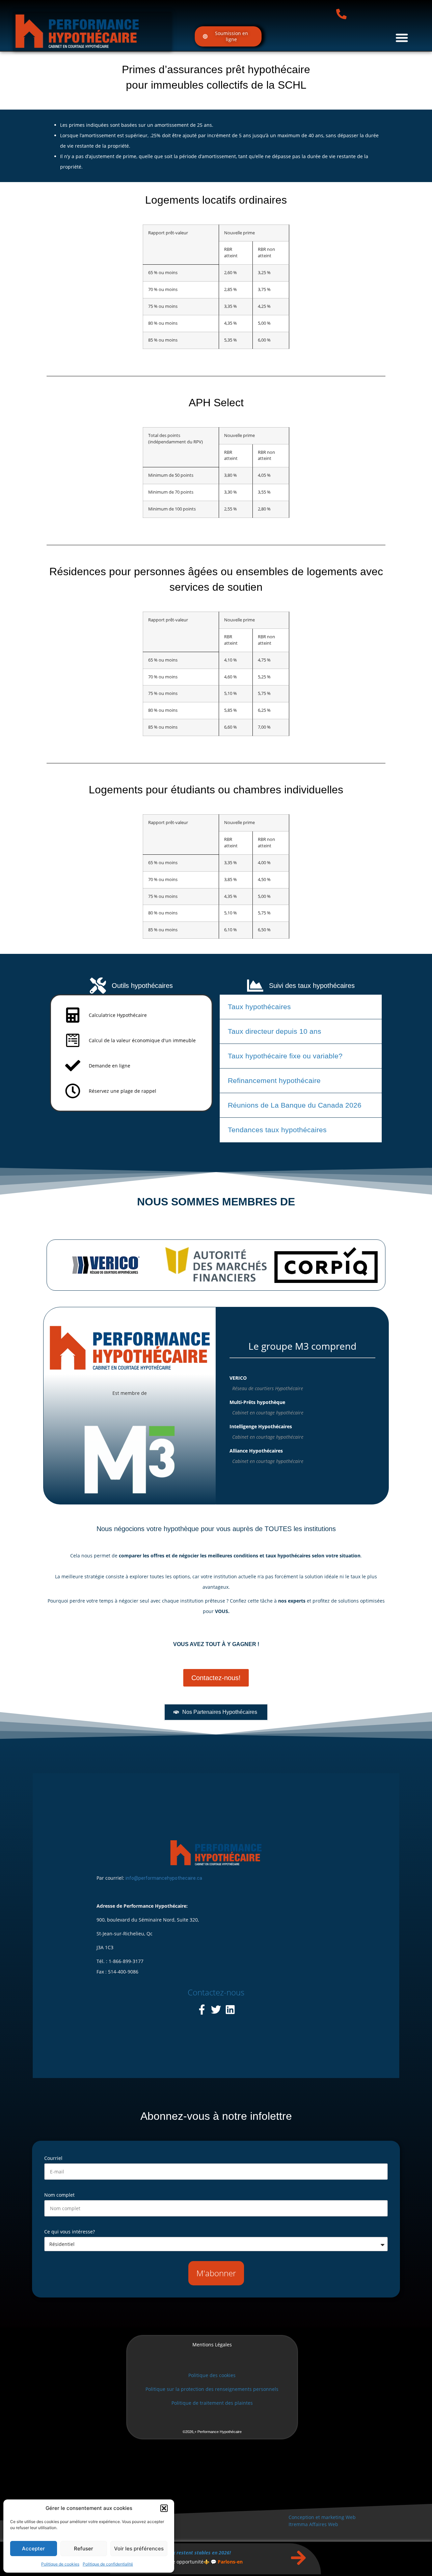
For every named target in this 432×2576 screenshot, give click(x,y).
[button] (164, 2508)
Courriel (53, 2158)
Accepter (33, 2549)
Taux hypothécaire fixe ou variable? (285, 1056)
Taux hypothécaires (259, 1007)
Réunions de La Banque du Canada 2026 (295, 1105)
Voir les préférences (139, 2549)
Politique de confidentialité (108, 2564)
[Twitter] (216, 2010)
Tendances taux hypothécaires (277, 1130)
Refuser (84, 2549)
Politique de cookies (60, 2564)
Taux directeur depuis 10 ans (275, 1031)
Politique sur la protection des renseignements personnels (212, 2389)
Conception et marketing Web (322, 2517)
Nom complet (59, 2195)
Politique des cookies (212, 2375)
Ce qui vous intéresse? (70, 2232)
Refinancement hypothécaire (274, 1080)
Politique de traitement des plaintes (212, 2403)
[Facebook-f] (202, 2010)
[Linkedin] (230, 2010)
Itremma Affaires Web (313, 2524)
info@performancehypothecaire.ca (164, 1878)
